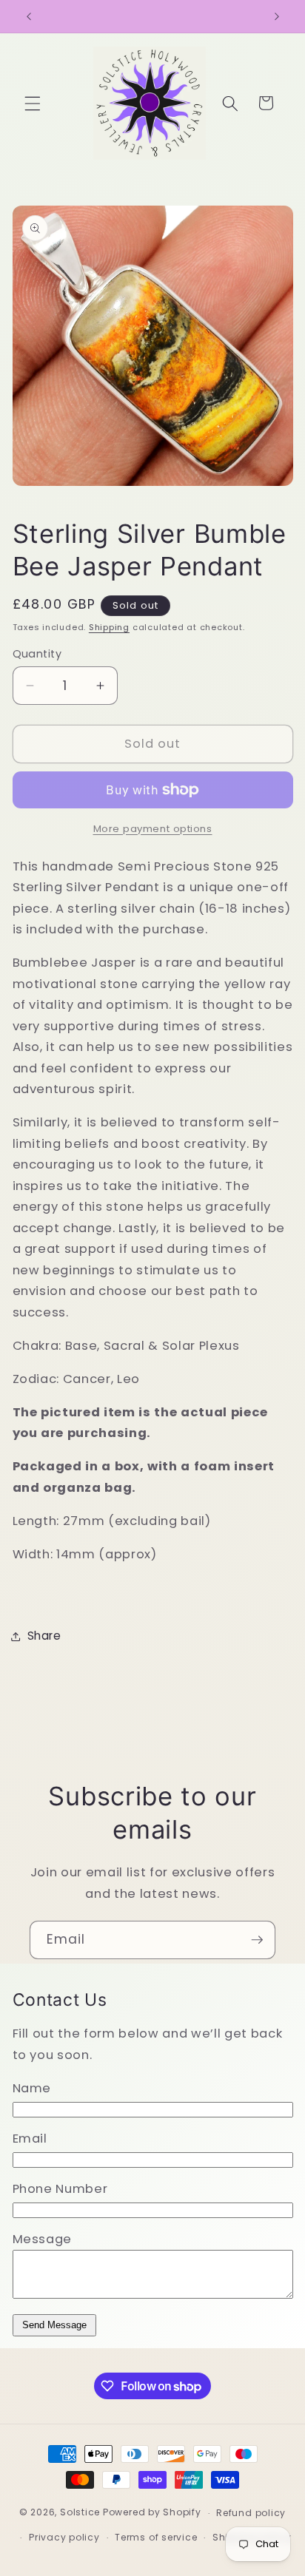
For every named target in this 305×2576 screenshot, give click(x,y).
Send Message (54, 2325)
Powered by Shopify (152, 2513)
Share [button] (44, 1636)
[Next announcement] (277, 16)
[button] (33, 103)
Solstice (80, 2513)
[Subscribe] (257, 1940)
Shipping (109, 627)
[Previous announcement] (29, 16)
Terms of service (156, 2537)
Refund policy (251, 2513)
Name (32, 2088)
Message (43, 2239)
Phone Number (60, 2189)
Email (30, 2139)
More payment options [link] (153, 829)
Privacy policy (64, 2537)
